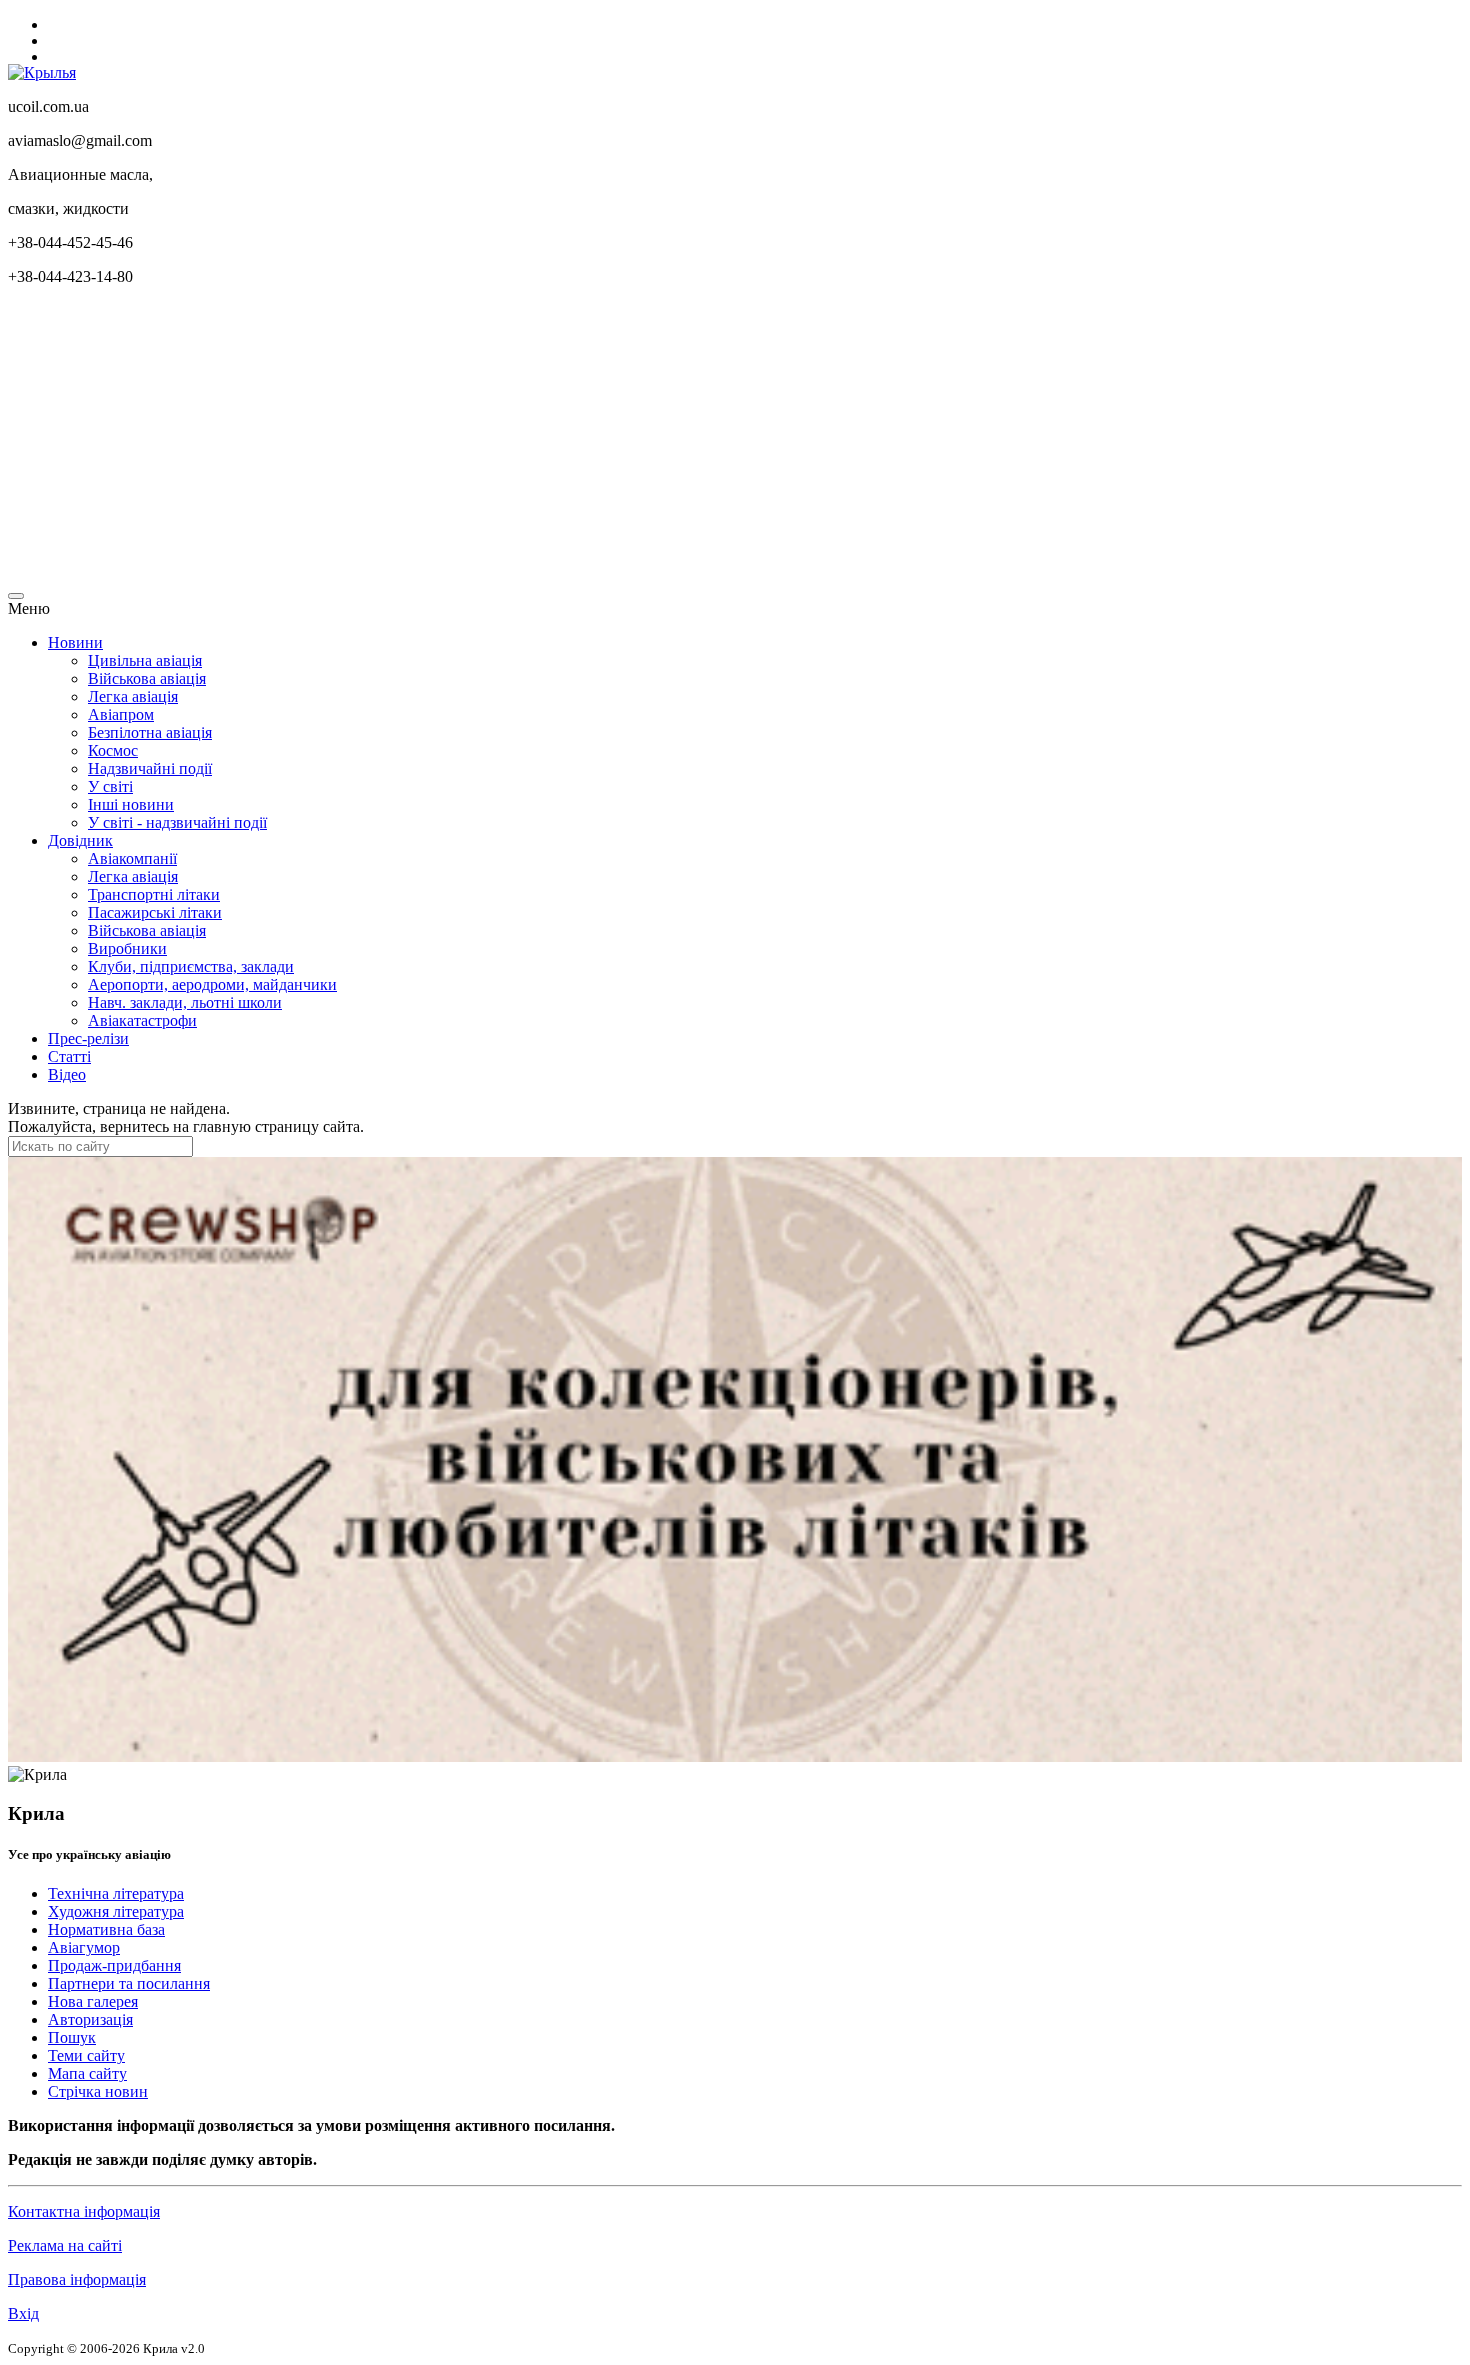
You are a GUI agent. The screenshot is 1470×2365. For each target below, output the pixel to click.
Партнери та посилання (129, 1983)
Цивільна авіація (145, 660)
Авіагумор (84, 1947)
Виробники (127, 948)
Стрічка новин (98, 2091)
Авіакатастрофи (142, 1020)
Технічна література (116, 1893)
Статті (69, 1056)
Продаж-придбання (114, 1965)
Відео (67, 1074)
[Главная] (42, 72)
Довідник (80, 840)
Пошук (72, 2037)
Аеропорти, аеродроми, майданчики (212, 984)
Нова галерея (93, 2001)
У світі (110, 786)
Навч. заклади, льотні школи (185, 1002)
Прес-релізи (88, 1038)
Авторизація (90, 2019)
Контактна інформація (84, 2211)
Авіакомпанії (132, 858)
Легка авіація (133, 696)
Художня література (116, 1911)
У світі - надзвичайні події (177, 822)
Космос (113, 750)
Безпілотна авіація (150, 732)
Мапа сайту (87, 2073)
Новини (75, 642)
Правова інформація (77, 2279)
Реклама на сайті (65, 2245)
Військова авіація (147, 678)
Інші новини (131, 804)
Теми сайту (86, 2055)
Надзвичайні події (150, 768)
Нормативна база (106, 1929)
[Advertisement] (608, 442)
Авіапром (121, 714)
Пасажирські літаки (155, 912)
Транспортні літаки (154, 894)
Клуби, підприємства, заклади (191, 966)
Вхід (23, 2313)
